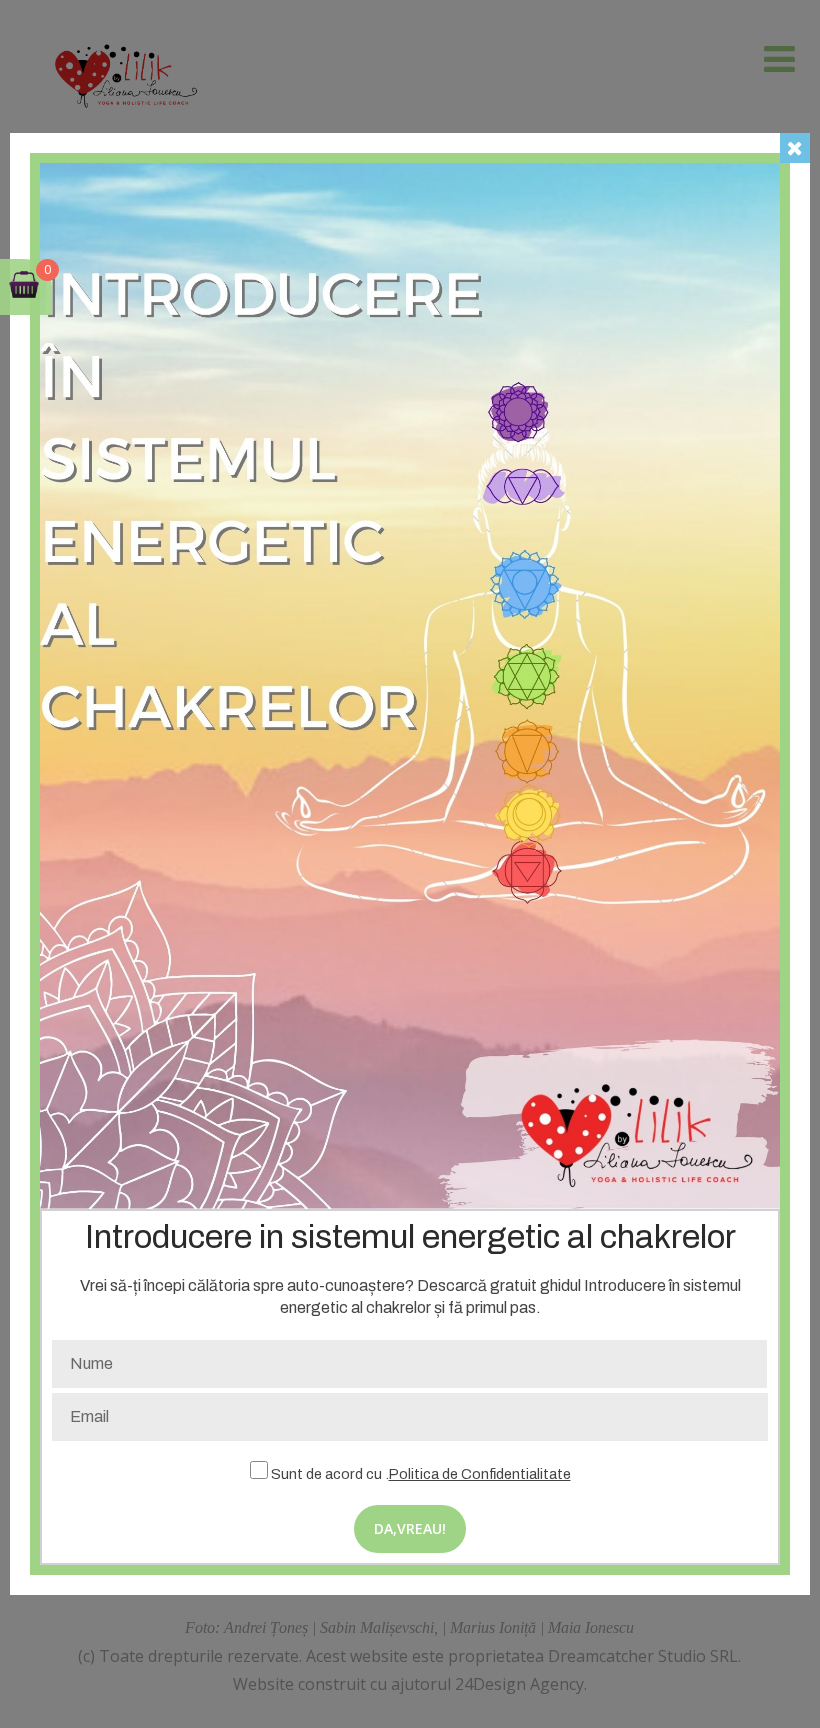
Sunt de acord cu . (419, 1474)
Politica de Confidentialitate (480, 1474)
